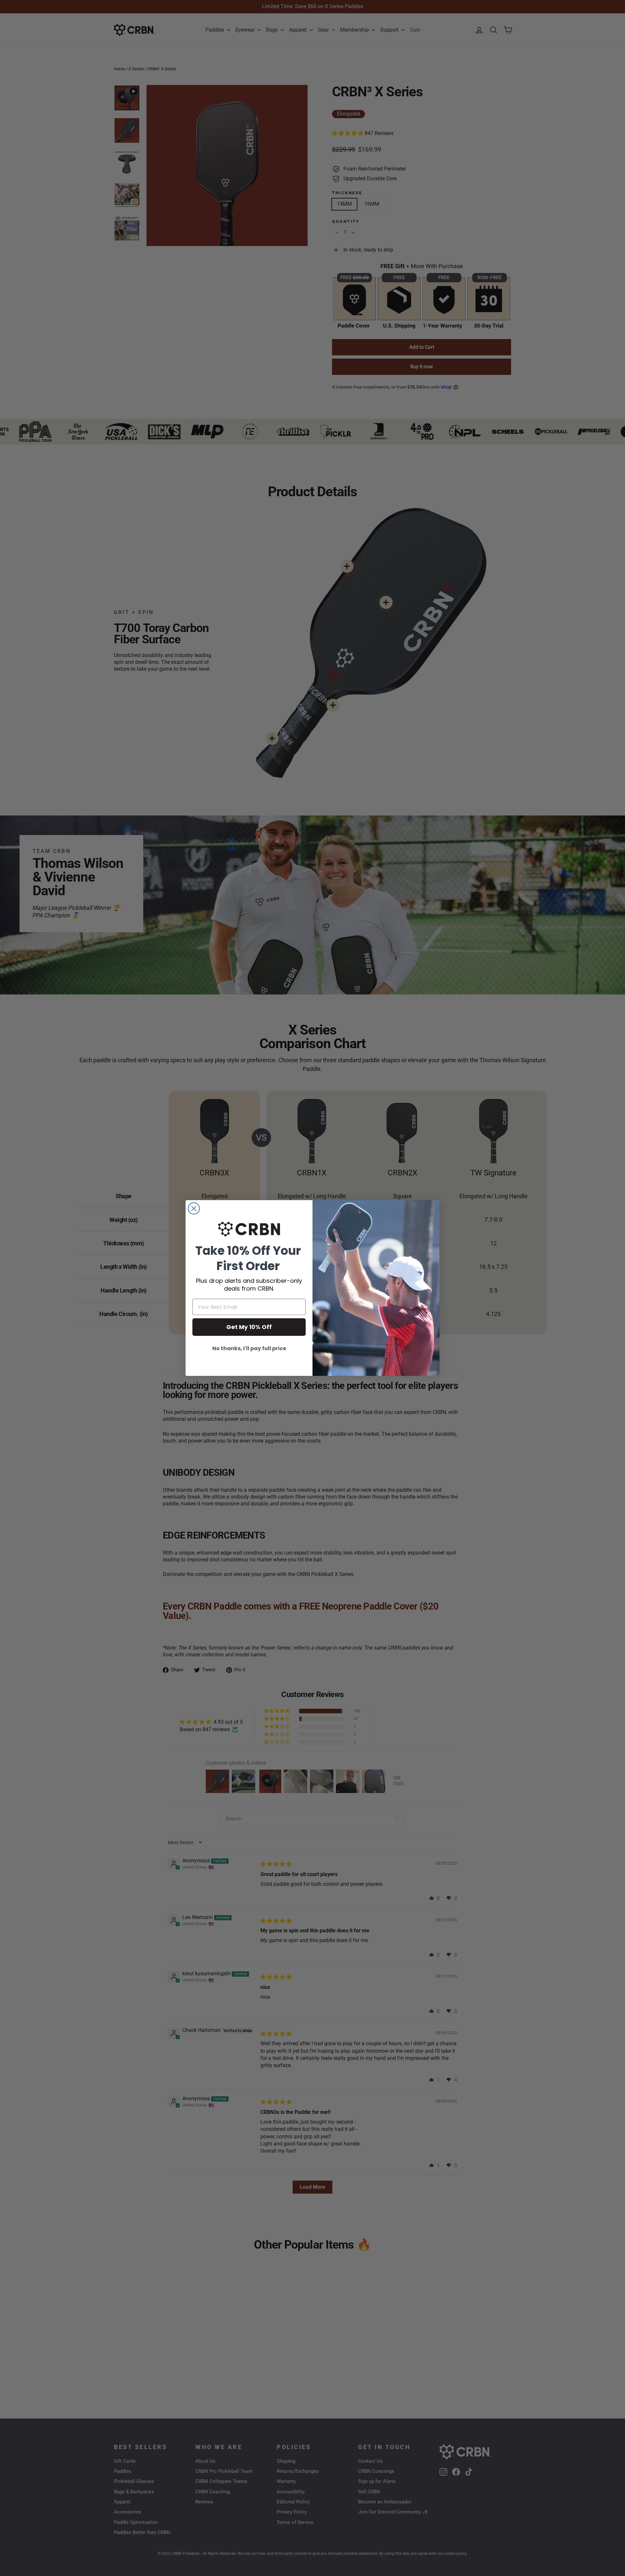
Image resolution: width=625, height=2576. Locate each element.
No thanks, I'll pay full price (249, 1348)
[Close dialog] (194, 1208)
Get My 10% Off (249, 1327)
